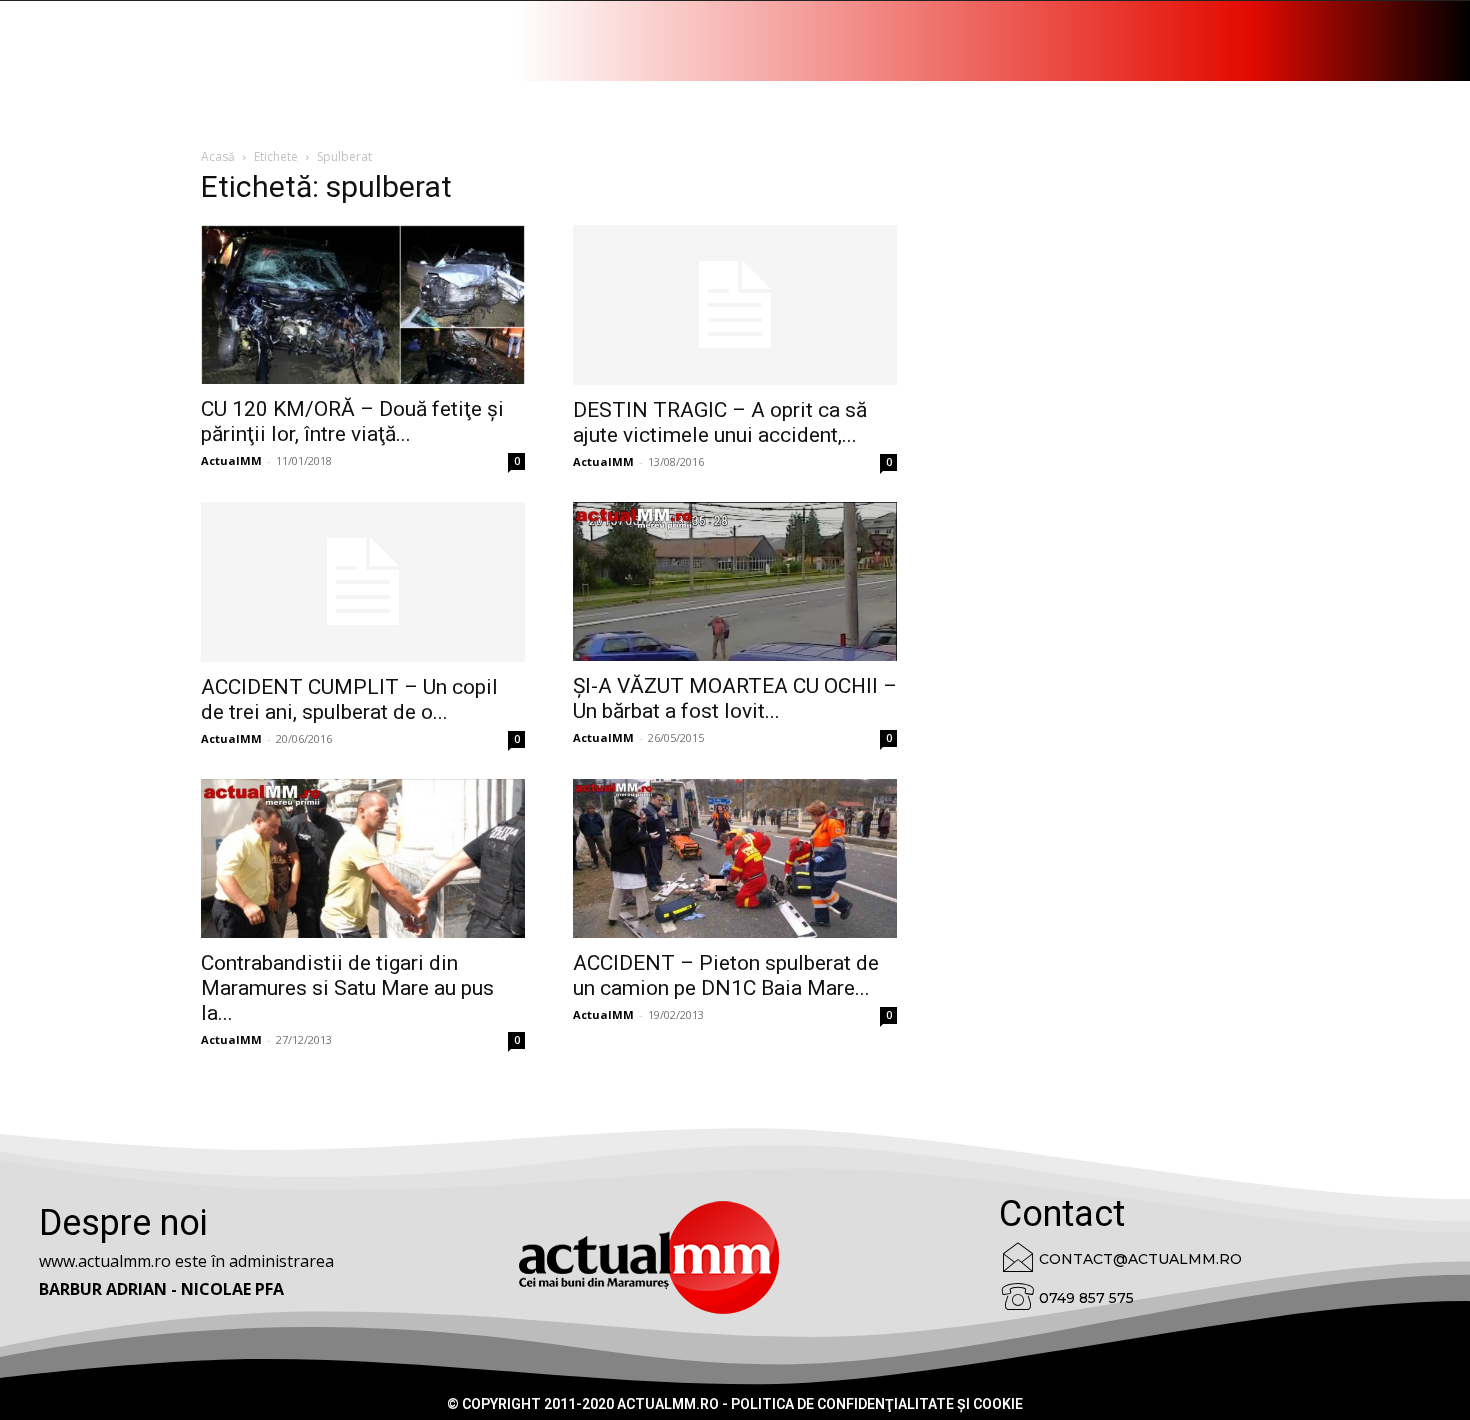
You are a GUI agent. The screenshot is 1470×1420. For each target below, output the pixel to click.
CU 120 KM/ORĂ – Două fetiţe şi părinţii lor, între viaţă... (352, 421)
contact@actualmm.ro (1140, 1259)
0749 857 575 (1086, 1298)
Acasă (218, 156)
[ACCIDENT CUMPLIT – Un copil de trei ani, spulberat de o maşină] (363, 582)
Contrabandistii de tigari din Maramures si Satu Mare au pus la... (347, 988)
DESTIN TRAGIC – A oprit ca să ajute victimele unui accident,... (720, 422)
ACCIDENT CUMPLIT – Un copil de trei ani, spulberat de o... (349, 699)
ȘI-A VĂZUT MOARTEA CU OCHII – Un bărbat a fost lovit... (735, 698)
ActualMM (231, 460)
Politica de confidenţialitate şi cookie (877, 1404)
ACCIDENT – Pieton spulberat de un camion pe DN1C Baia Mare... (726, 975)
